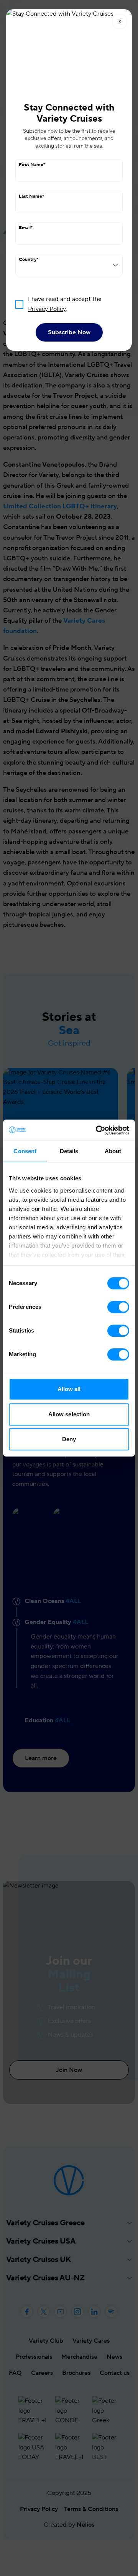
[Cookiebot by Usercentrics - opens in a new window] (97, 1130)
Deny (69, 1439)
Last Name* (31, 196)
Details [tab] (69, 1151)
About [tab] (113, 1151)
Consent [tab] (25, 1151)
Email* (26, 228)
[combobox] (69, 265)
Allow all (69, 1389)
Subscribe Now (69, 332)
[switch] (118, 1307)
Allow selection (69, 1414)
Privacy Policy (47, 309)
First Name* (32, 165)
